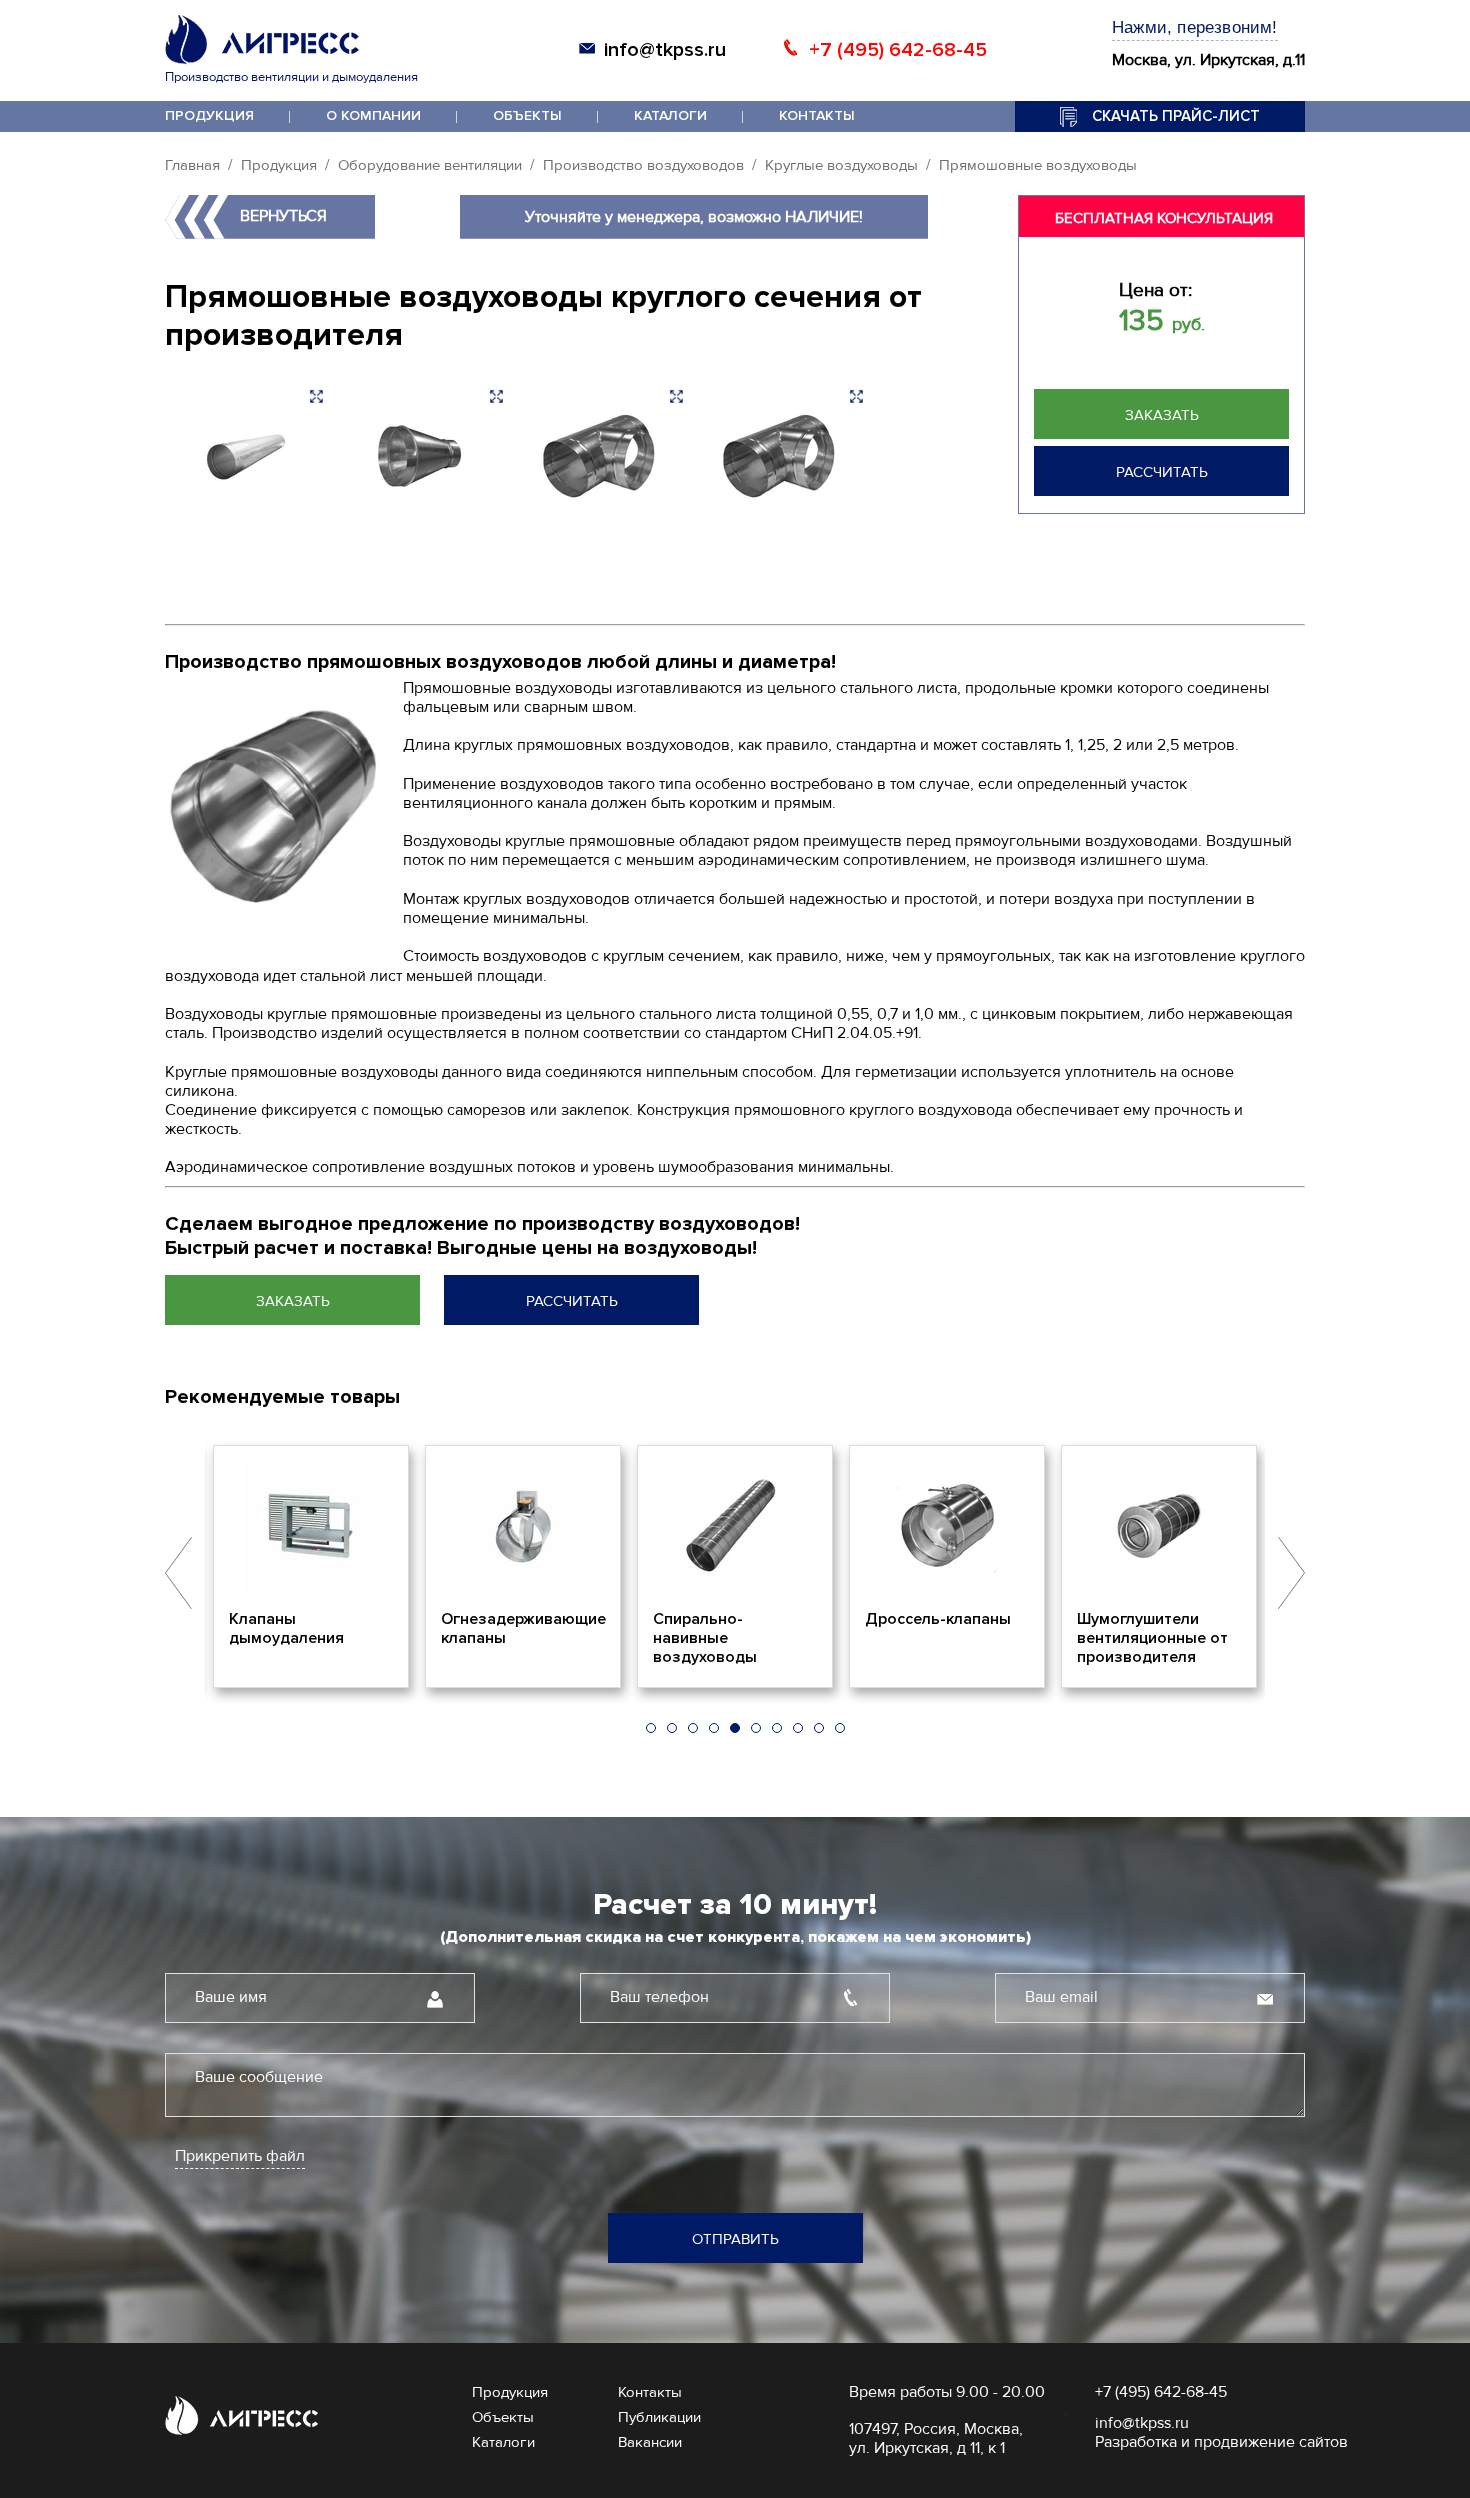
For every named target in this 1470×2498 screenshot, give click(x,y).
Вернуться (283, 216)
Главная (192, 165)
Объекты (527, 115)
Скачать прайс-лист (1176, 116)
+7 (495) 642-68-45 (898, 50)
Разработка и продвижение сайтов (1221, 2442)
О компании (373, 115)
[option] (311, 1567)
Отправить (735, 2239)
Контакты (817, 115)
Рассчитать (1162, 472)
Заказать (1162, 415)
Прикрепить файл (240, 2156)
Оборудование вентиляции (430, 165)
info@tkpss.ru (665, 50)
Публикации (659, 2417)
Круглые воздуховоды (841, 165)
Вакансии (650, 2442)
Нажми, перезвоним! (1195, 27)
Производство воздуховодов (643, 165)
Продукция (209, 115)
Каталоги (670, 115)
